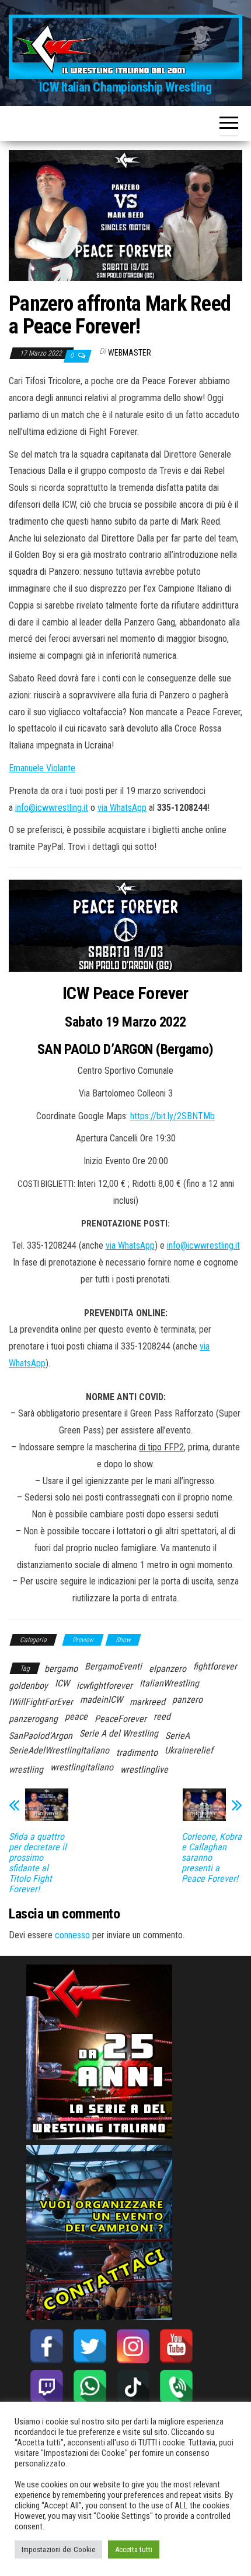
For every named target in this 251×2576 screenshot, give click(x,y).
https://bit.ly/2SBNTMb (172, 1116)
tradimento (137, 1753)
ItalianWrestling (169, 1683)
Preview (83, 1640)
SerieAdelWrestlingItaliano (59, 1750)
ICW (62, 1683)
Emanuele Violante (42, 768)
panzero (187, 1700)
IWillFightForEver (41, 1702)
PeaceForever (121, 1719)
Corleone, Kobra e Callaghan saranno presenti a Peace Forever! (212, 1858)
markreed (147, 1702)
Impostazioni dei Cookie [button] (58, 2549)
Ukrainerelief (189, 1750)
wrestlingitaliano (82, 1767)
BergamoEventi (113, 1666)
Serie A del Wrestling (119, 1733)
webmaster (130, 353)
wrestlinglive (144, 1770)
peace (76, 1716)
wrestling (26, 1770)
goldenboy (28, 1686)
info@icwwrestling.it (52, 808)
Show (123, 1640)
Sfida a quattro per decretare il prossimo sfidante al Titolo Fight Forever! (38, 1863)
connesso (72, 1935)
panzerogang (33, 1719)
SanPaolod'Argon (41, 1736)
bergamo (61, 1669)
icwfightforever (104, 1686)
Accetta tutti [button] (134, 2549)
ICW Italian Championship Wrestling (125, 87)
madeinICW (101, 1700)
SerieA (177, 1736)
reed (162, 1716)
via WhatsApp (122, 808)
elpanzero (168, 1669)
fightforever (215, 1666)
